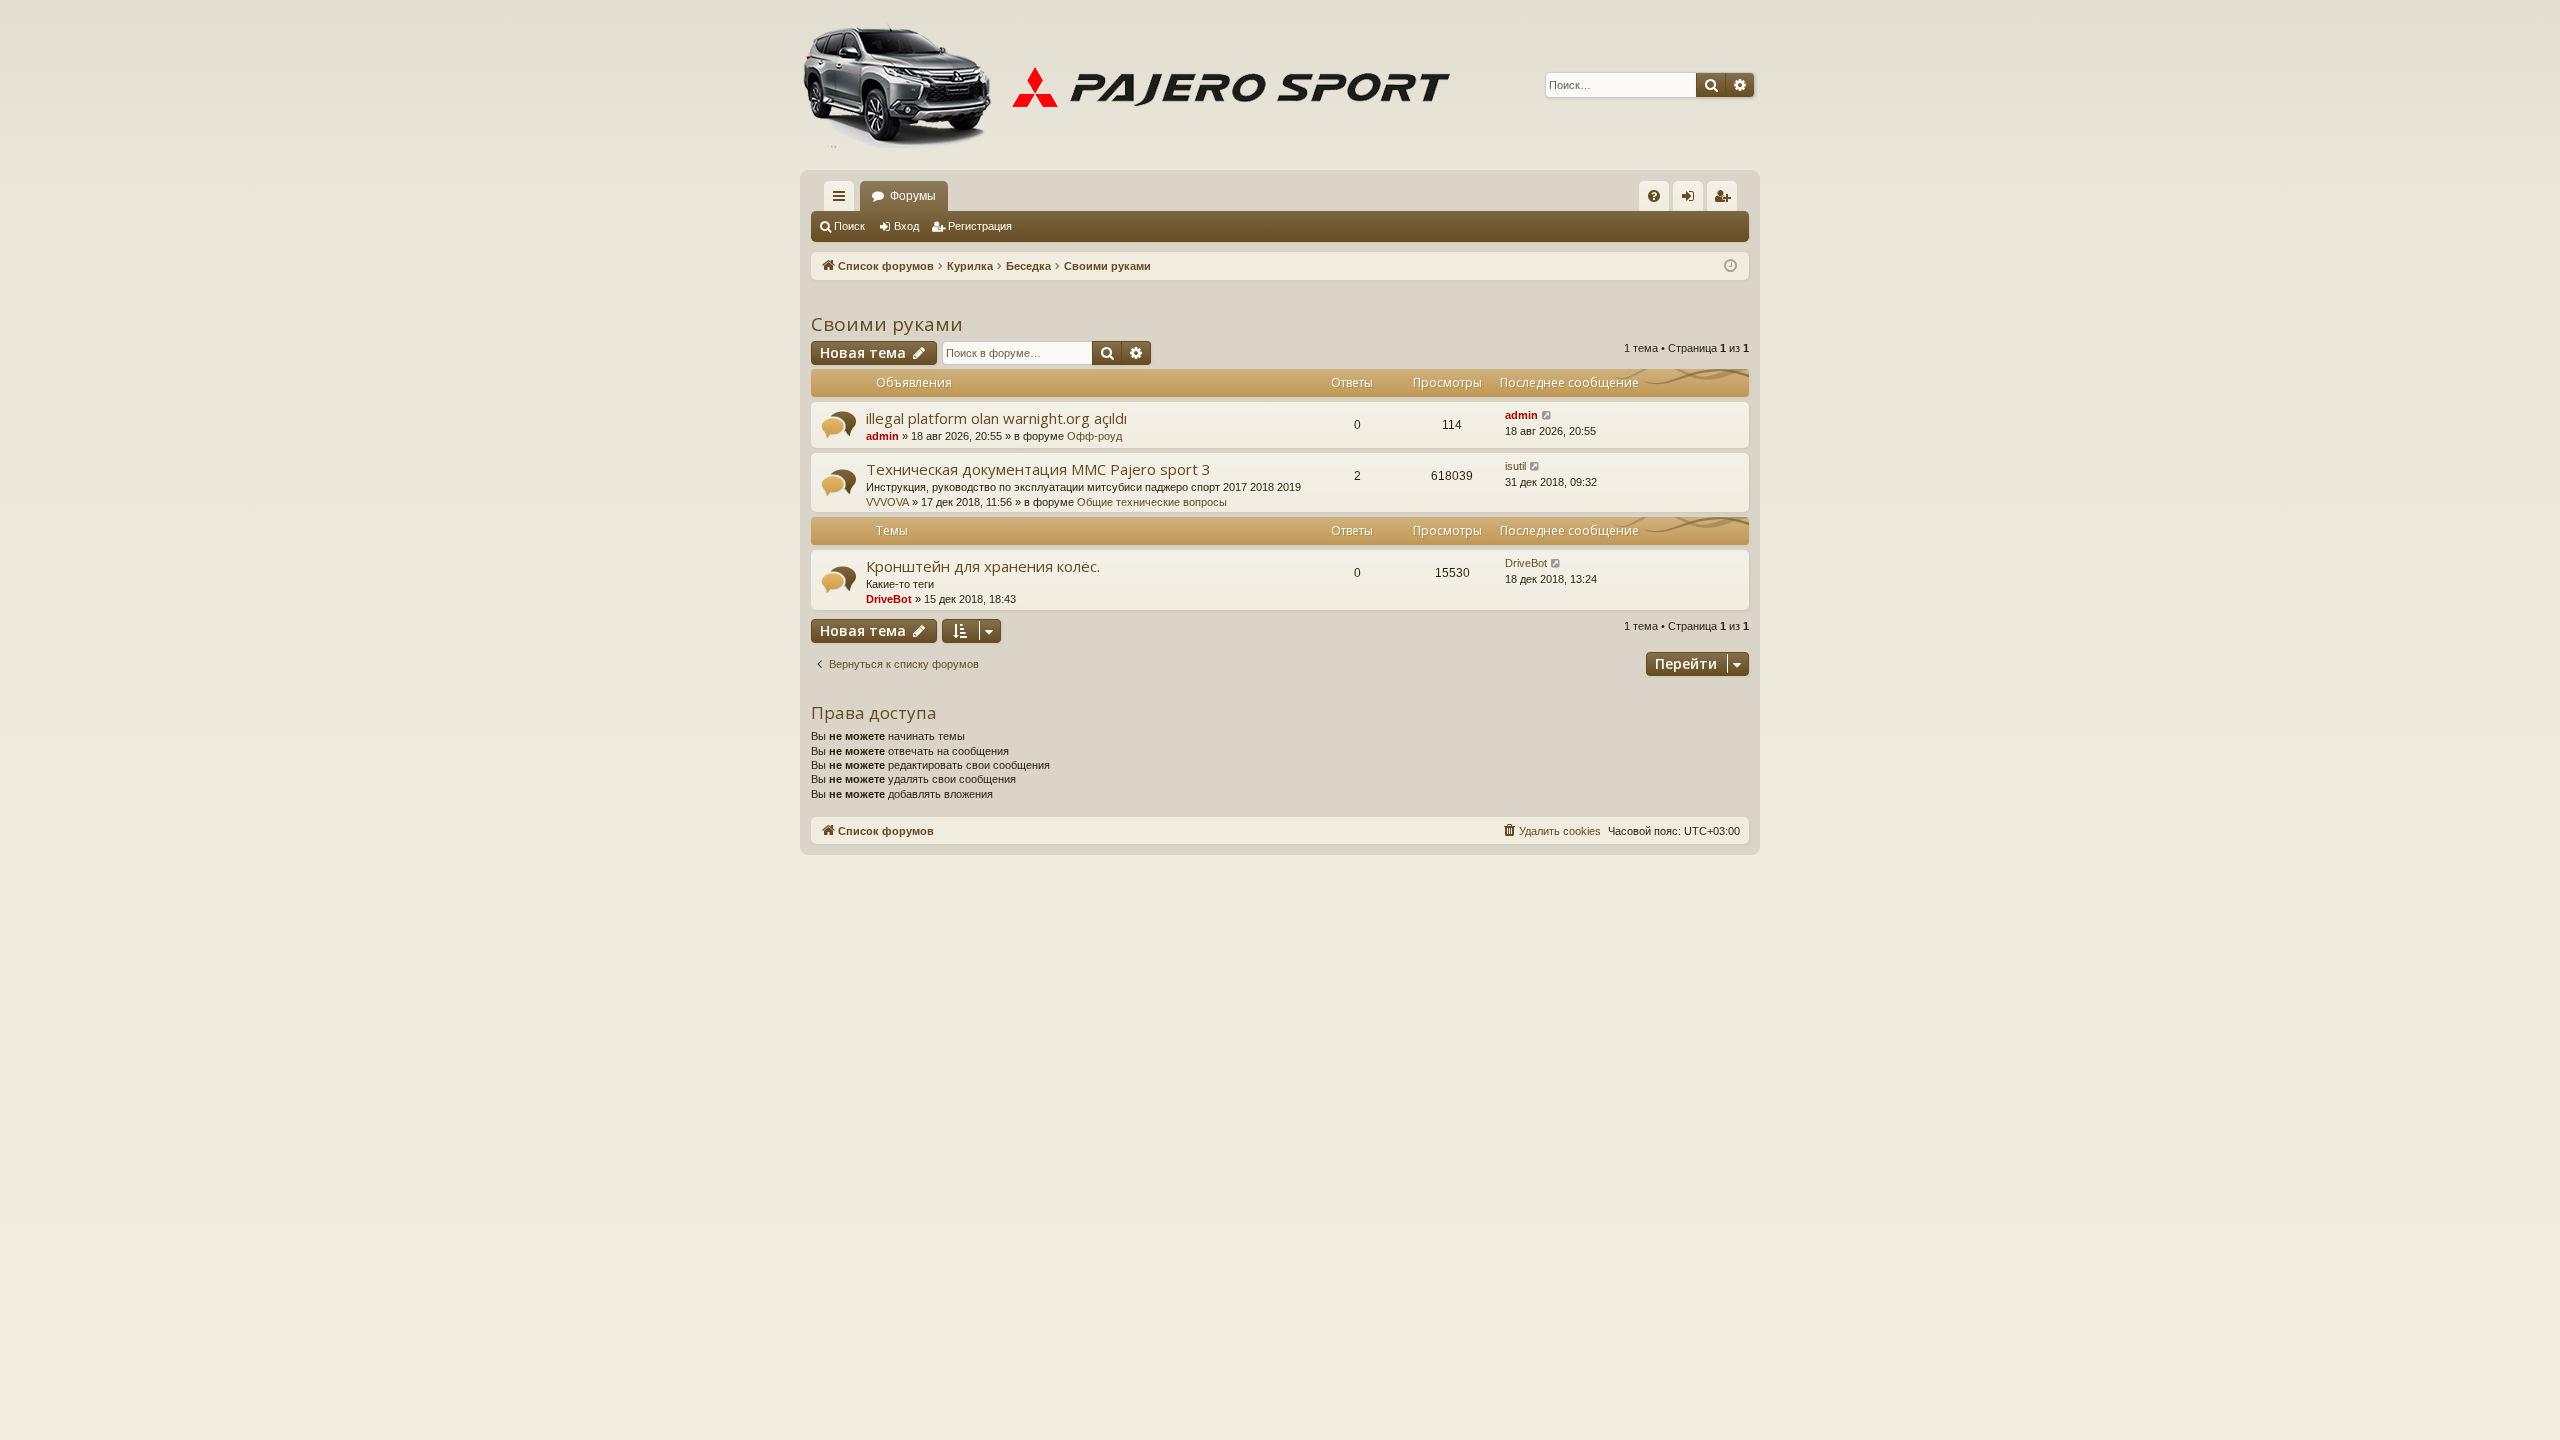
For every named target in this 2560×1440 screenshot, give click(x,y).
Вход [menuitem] (1692, 200)
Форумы (913, 196)
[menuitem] (1654, 196)
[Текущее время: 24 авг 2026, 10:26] (1730, 266)
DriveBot (889, 599)
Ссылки (843, 200)
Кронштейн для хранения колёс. (983, 566)
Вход (906, 226)
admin (882, 436)
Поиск (849, 226)
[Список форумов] (1135, 85)
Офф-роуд (1094, 436)
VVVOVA (887, 502)
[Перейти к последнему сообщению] (1547, 415)
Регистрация (980, 226)
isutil (1515, 466)
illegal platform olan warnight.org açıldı (996, 418)
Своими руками (887, 324)
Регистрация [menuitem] (1726, 200)
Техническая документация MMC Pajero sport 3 (1038, 469)
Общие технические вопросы (1152, 502)
